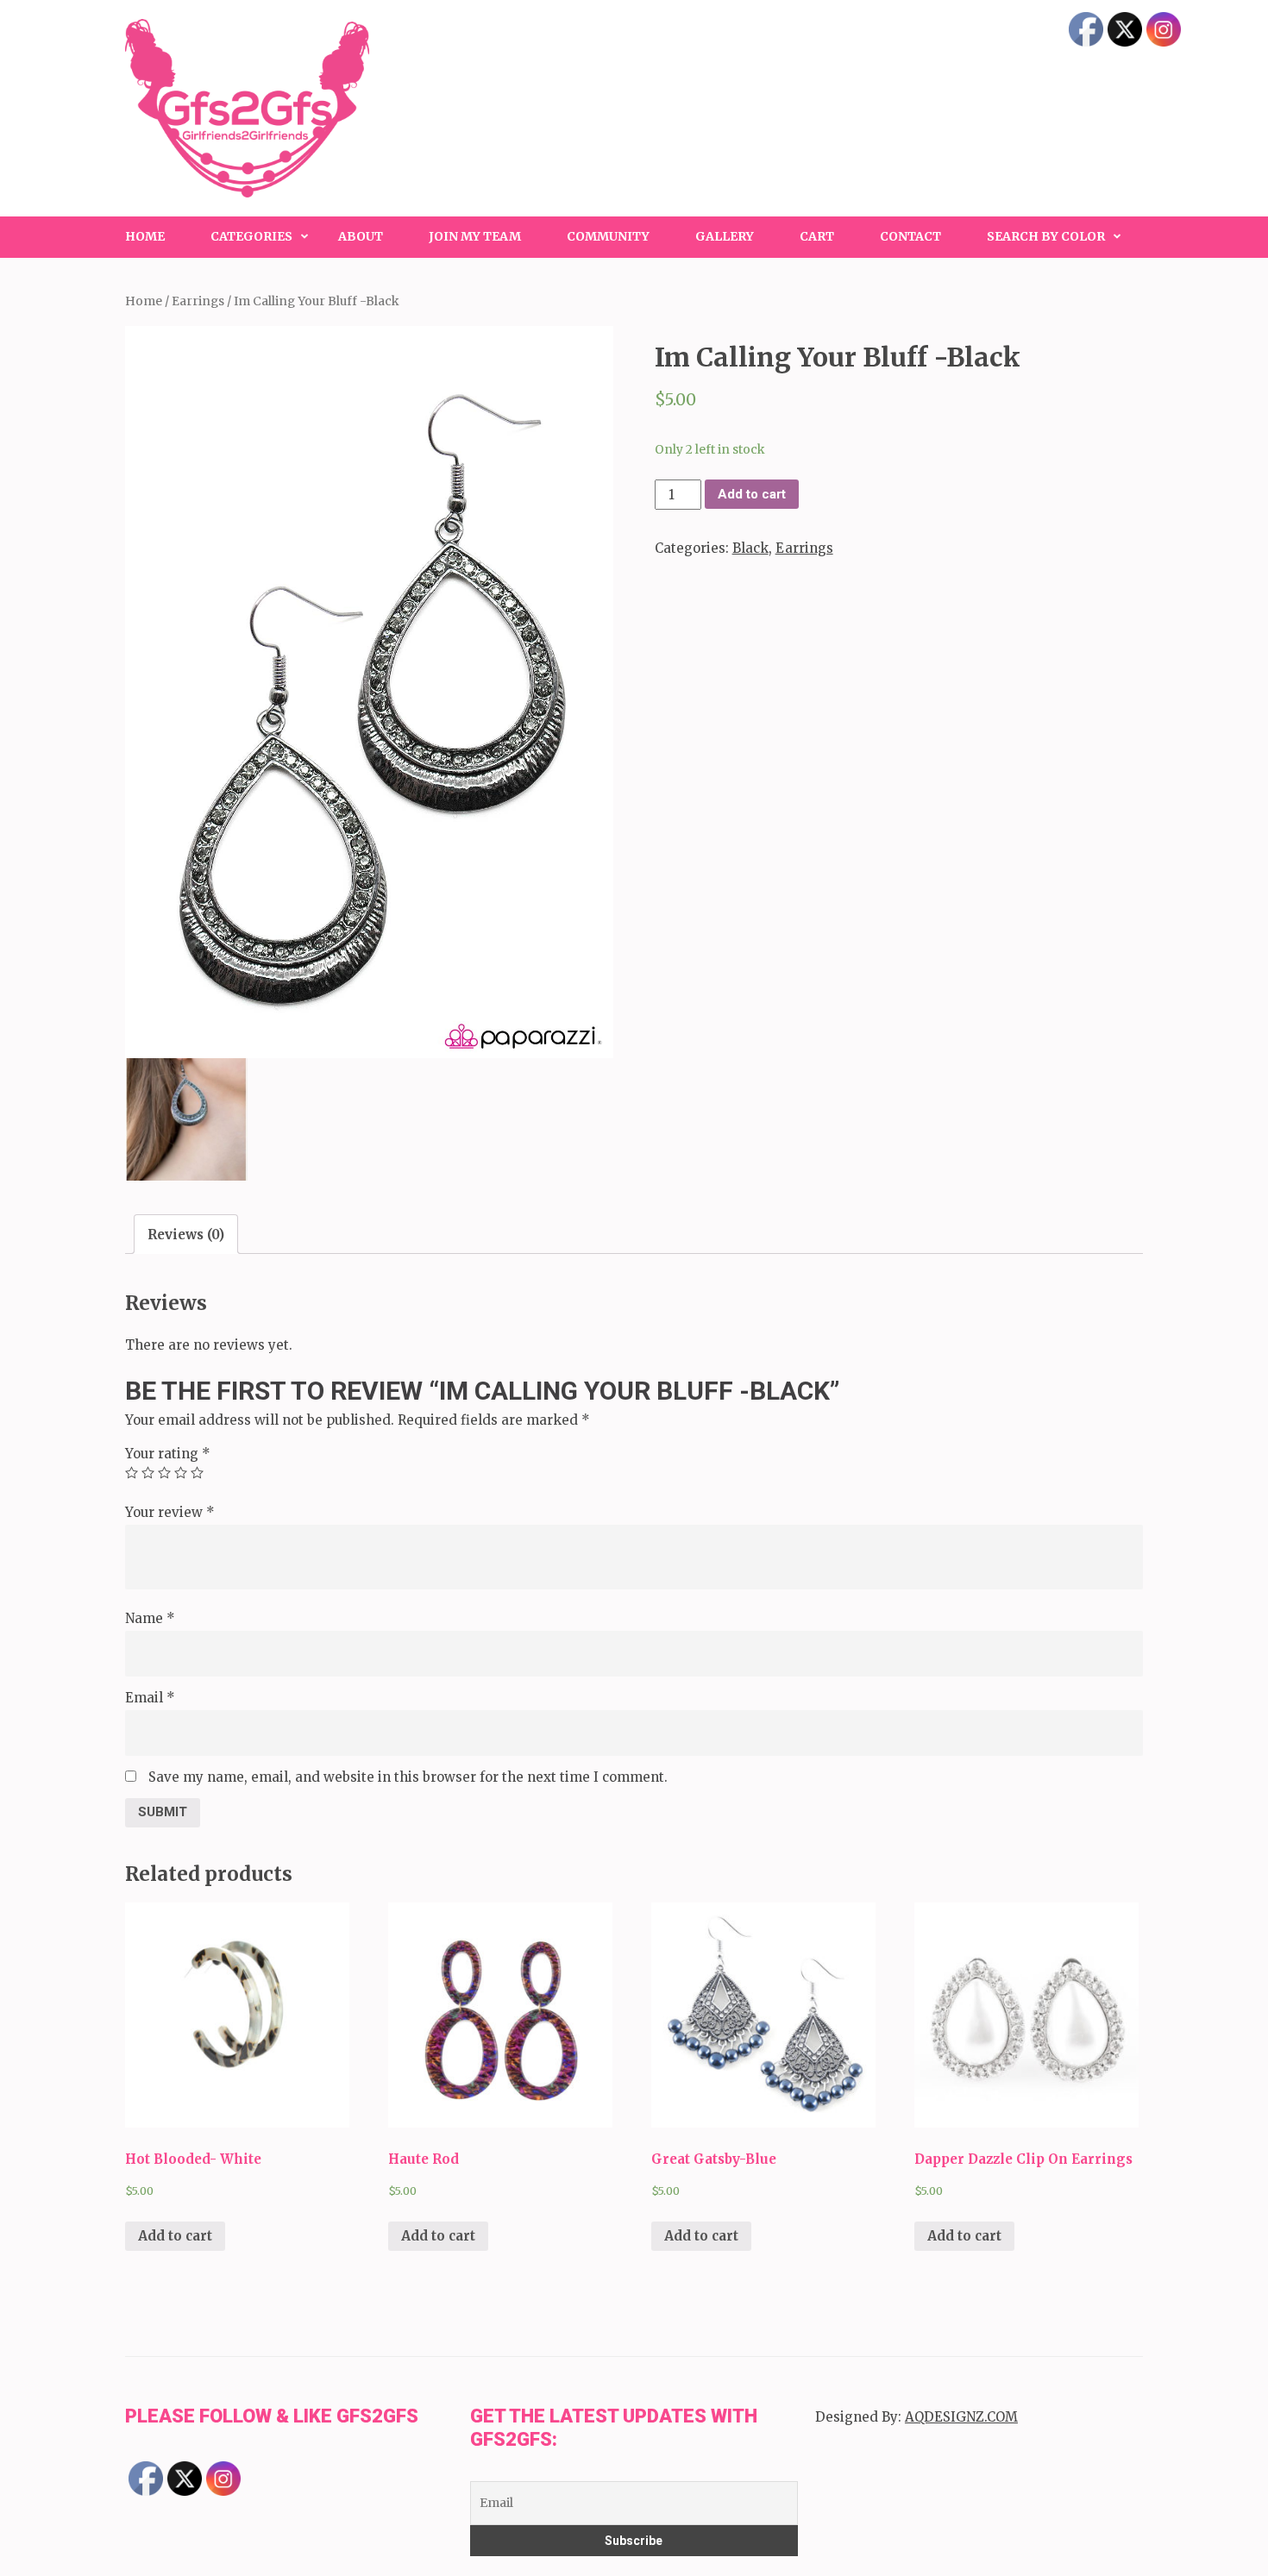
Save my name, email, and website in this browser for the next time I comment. (408, 1777)
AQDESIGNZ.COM (961, 2417)
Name (150, 1618)
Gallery (725, 236)
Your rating (168, 1454)
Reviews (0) (186, 1235)
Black (750, 548)
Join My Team (475, 236)
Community (608, 236)
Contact (910, 236)
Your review (170, 1512)
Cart (817, 236)
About (361, 236)
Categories (251, 236)
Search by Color (1046, 236)
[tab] (186, 1234)
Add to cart (752, 494)
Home (145, 236)
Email (150, 1698)
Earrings (198, 301)
